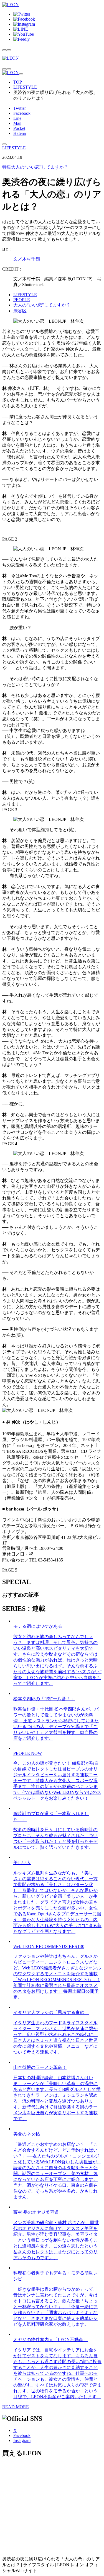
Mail (17, 123)
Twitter (20, 108)
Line (17, 118)
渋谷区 (20, 311)
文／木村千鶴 (27, 259)
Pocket (19, 128)
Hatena (20, 133)
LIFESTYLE (25, 87)
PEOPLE (22, 300)
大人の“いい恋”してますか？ (35, 167)
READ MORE (16, 2407)
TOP (18, 82)
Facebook (22, 113)
